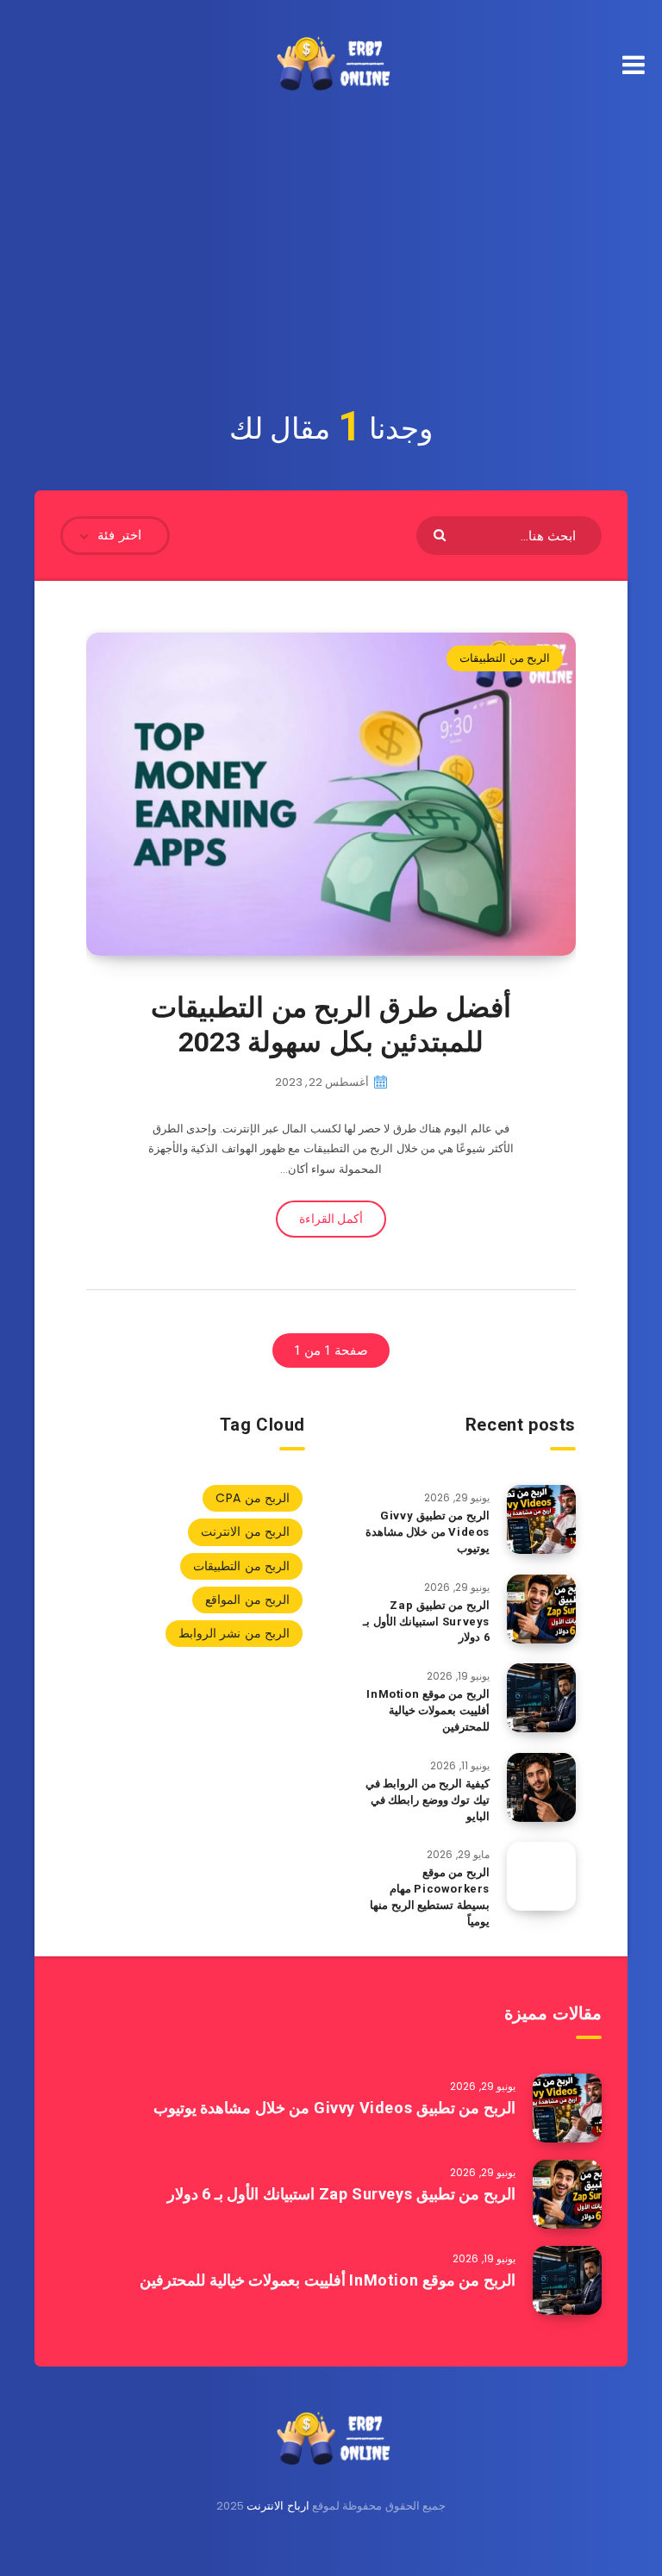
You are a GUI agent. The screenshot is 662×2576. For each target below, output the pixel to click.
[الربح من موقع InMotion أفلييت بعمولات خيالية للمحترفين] (541, 1698)
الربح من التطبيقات (505, 658)
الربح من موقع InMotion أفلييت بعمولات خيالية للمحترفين (428, 1710)
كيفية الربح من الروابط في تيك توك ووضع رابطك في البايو (428, 1800)
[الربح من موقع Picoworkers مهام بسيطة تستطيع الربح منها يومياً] (541, 1876)
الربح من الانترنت (245, 1531)
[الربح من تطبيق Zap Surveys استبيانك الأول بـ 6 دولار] (541, 1609)
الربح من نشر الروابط (234, 1633)
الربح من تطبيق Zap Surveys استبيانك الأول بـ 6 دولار (426, 1622)
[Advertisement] (331, 239)
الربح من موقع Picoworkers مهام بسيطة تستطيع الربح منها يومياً (430, 1897)
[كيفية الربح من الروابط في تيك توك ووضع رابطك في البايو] (541, 1787)
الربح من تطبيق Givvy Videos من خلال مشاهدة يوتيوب (428, 1532)
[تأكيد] (442, 534)
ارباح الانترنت (278, 2506)
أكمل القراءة (331, 1219)
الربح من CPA (253, 1498)
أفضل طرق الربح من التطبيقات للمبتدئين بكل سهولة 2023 (331, 1025)
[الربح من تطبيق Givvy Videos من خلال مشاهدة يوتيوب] (541, 1519)
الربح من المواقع (247, 1600)
